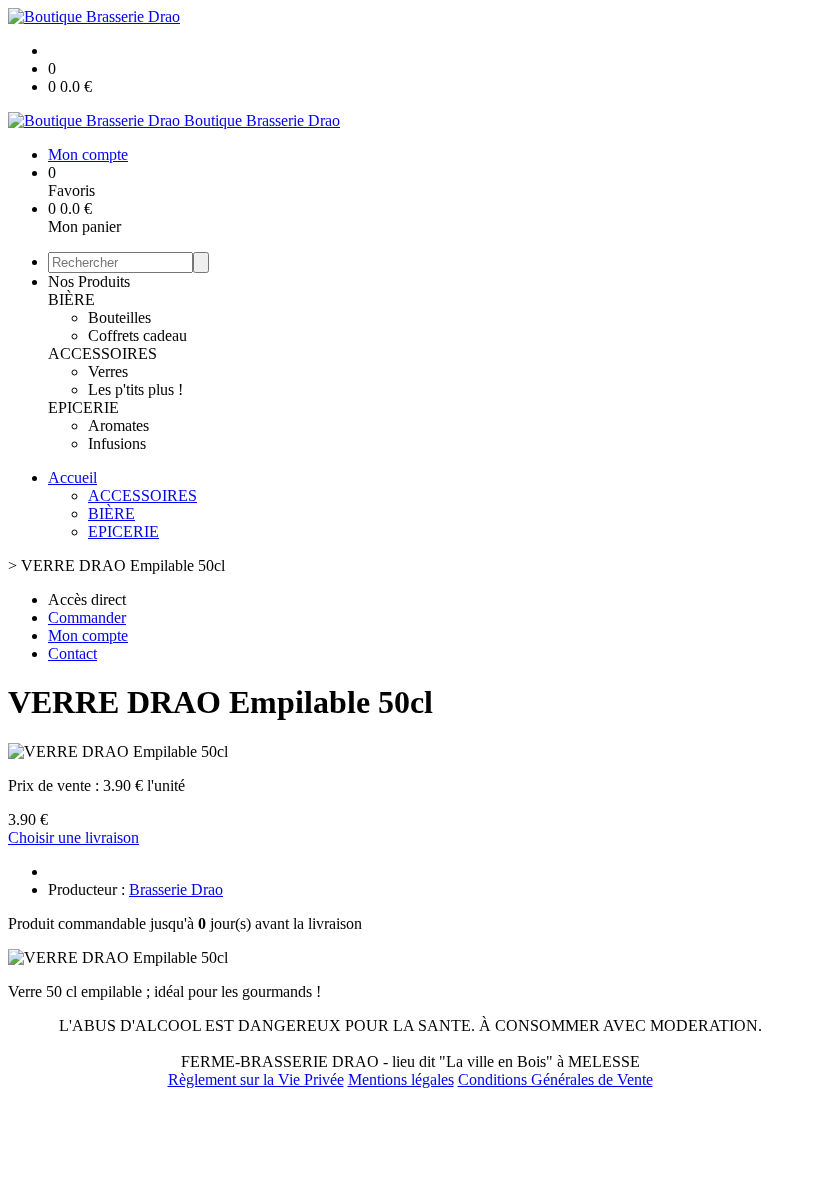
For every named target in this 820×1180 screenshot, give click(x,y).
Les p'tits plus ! (135, 389)
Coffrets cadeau (137, 335)
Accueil (72, 477)
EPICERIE (83, 407)
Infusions (117, 443)
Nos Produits (89, 281)
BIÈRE (71, 299)
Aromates (118, 425)
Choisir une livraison (73, 837)
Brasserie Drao (176, 889)
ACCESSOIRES (102, 353)
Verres (108, 371)
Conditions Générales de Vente (555, 1079)
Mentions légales (401, 1079)
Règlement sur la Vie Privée (256, 1079)
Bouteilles (119, 317)
